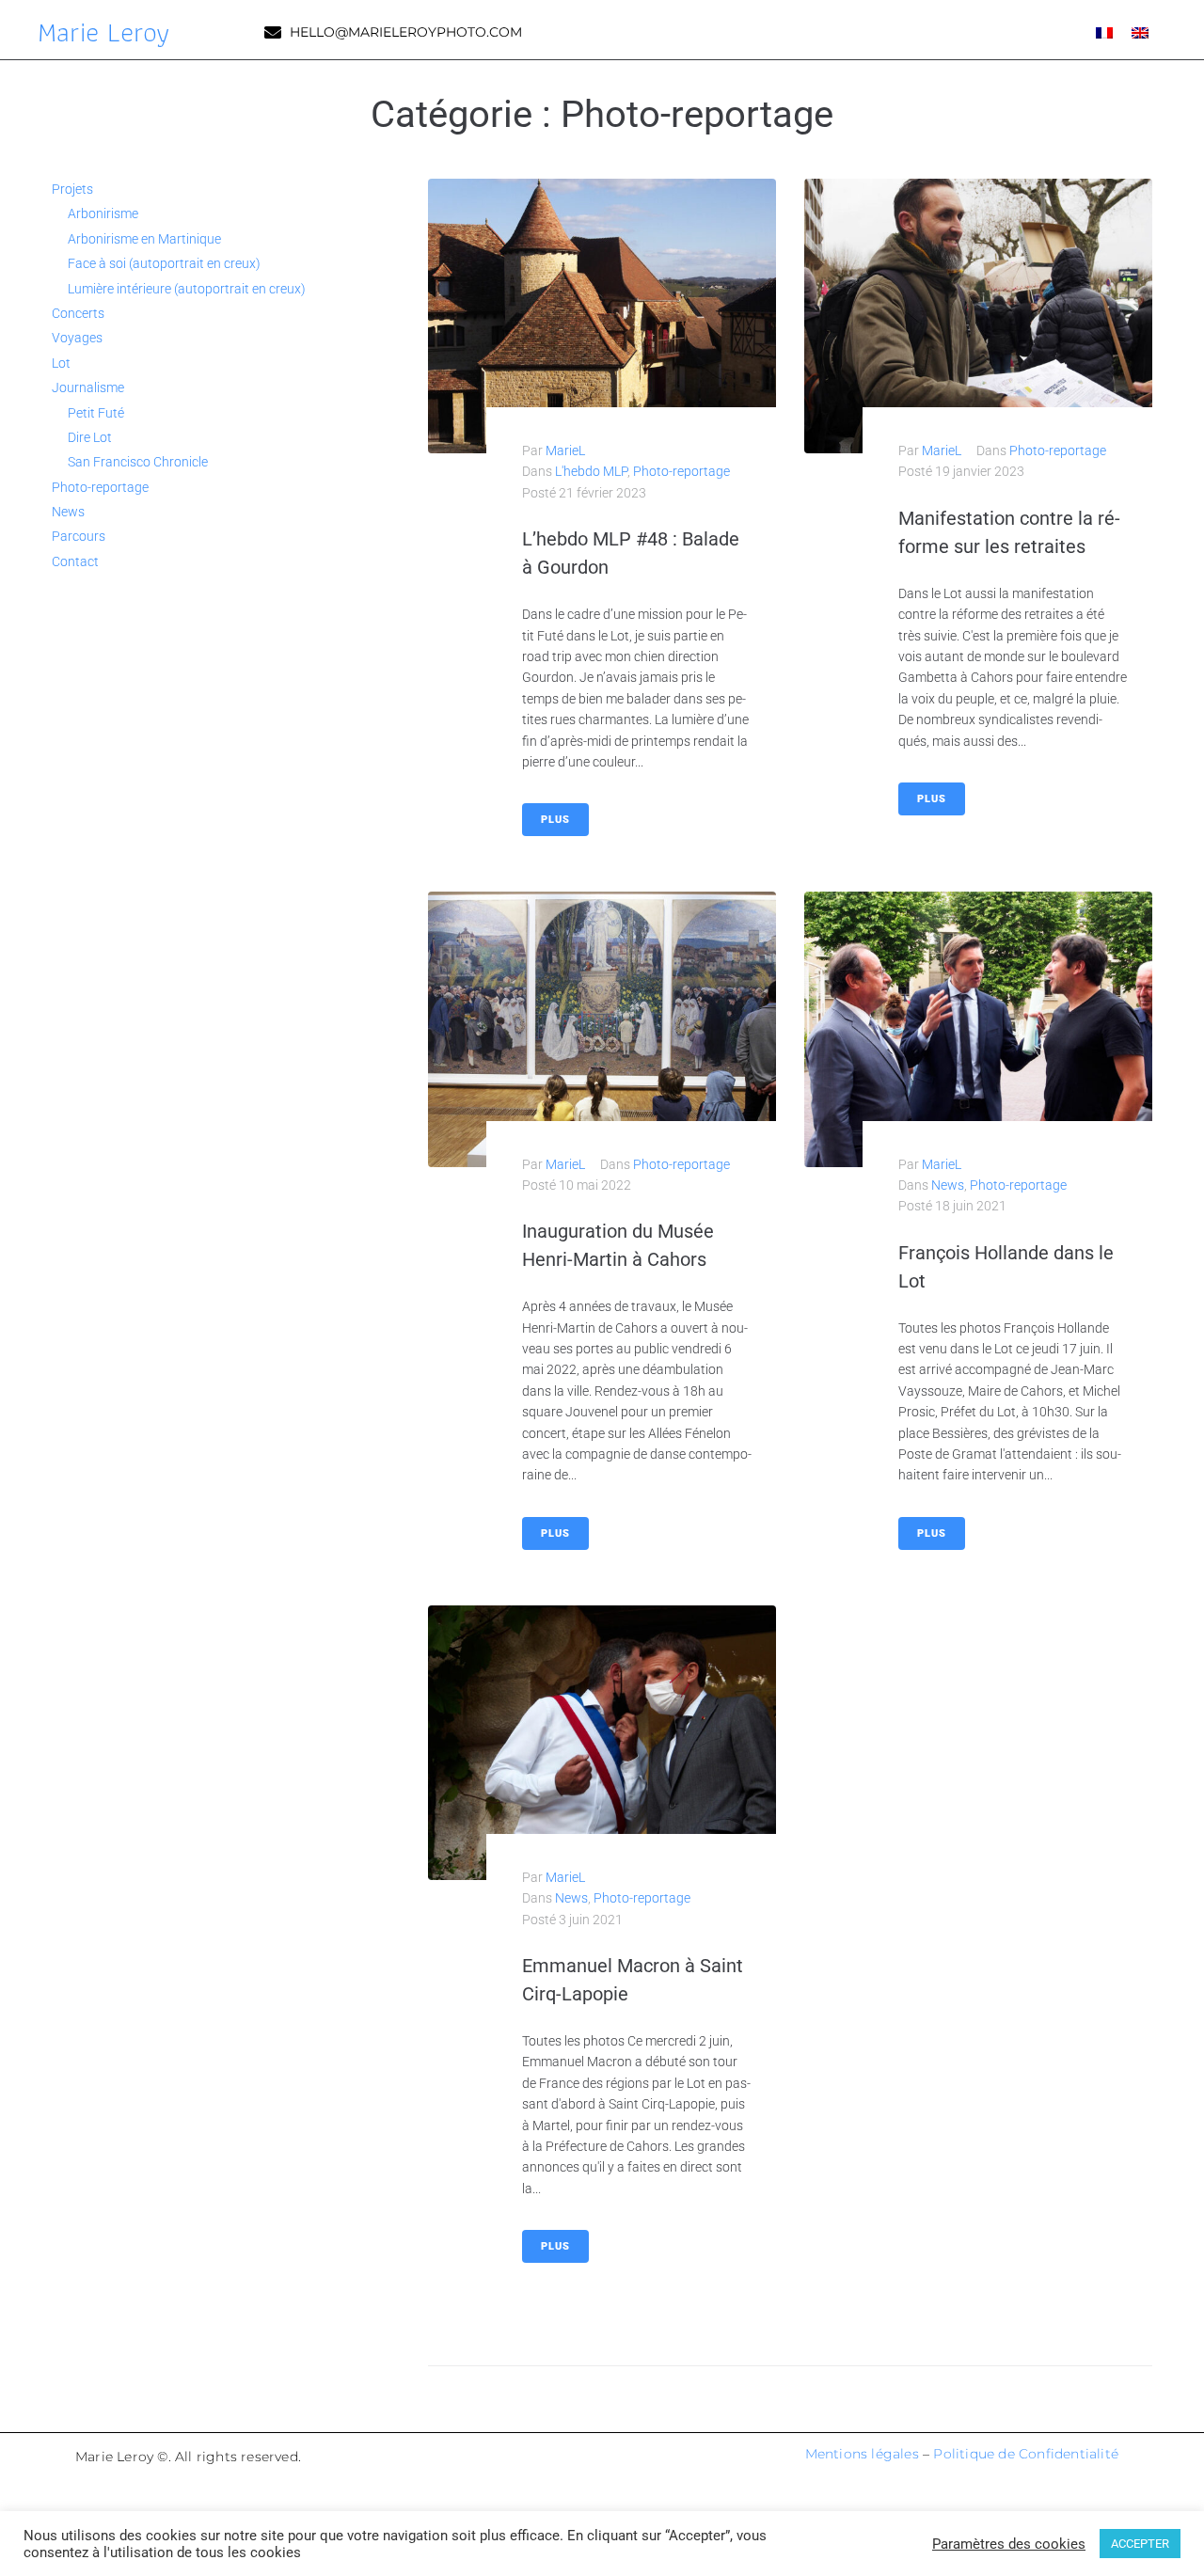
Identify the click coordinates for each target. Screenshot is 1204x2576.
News (948, 1185)
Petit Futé (96, 413)
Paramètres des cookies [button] (1009, 2544)
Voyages (77, 338)
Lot (61, 363)
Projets (72, 189)
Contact (75, 561)
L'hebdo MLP (591, 471)
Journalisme (88, 387)
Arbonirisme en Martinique (144, 239)
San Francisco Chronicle (138, 462)
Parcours (79, 536)
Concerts (78, 313)
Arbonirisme (103, 213)
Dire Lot (90, 437)
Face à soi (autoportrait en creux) (164, 263)
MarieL (565, 450)
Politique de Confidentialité (1026, 2454)
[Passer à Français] (1104, 32)
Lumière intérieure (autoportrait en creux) (187, 289)
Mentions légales (862, 2454)
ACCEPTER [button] (1140, 2544)
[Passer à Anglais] (1140, 32)
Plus (555, 820)
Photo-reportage (681, 471)
